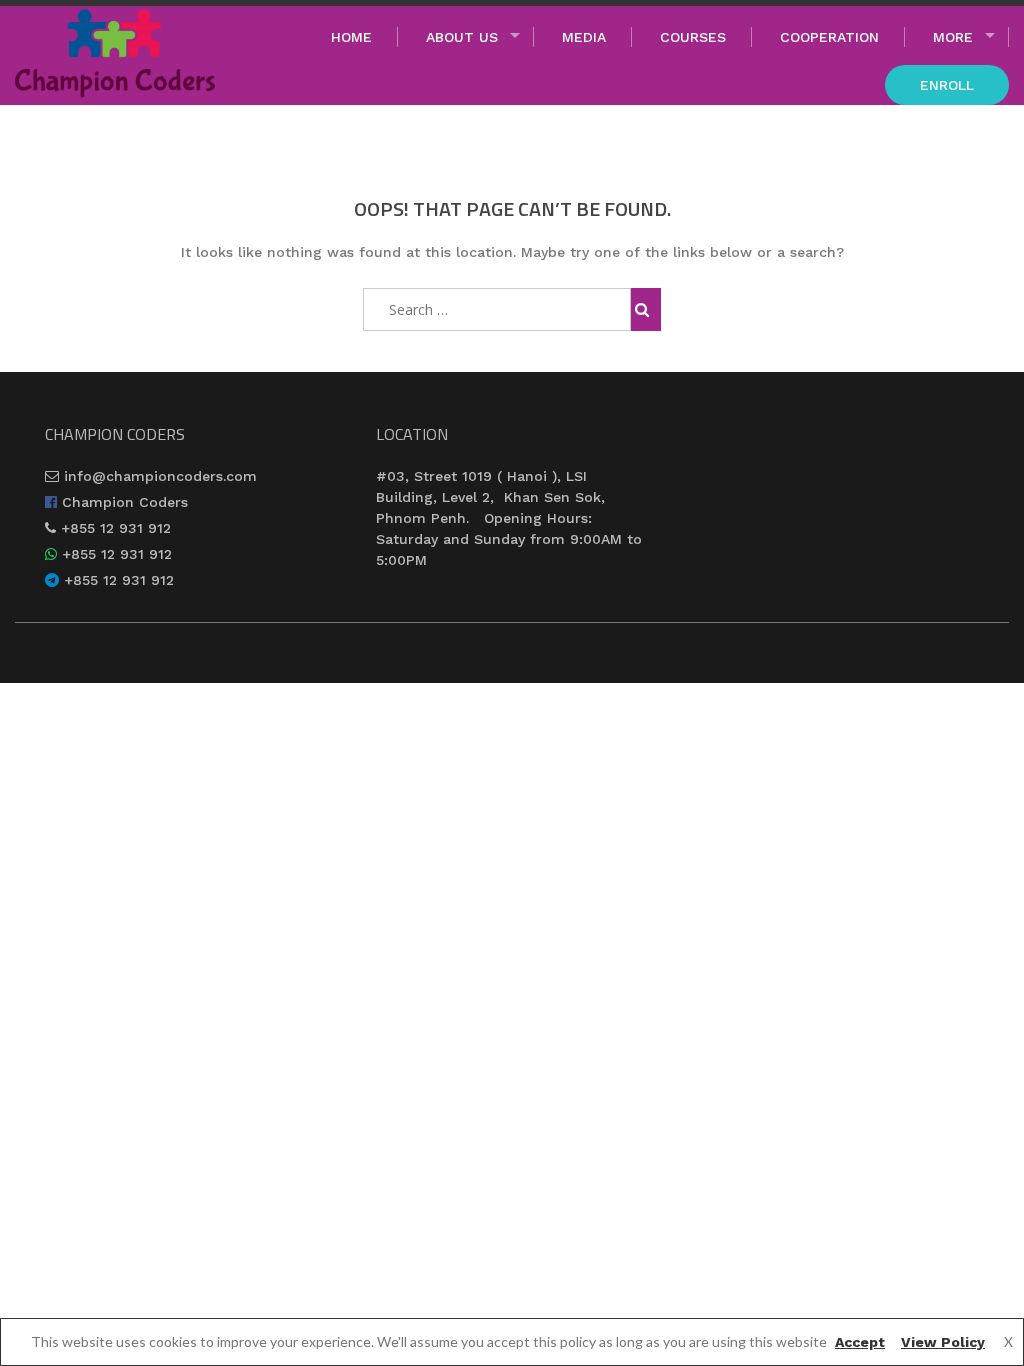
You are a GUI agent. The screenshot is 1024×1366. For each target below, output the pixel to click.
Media (584, 37)
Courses (693, 37)
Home (351, 37)
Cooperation (829, 37)
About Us (462, 37)
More (953, 37)
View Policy (943, 1342)
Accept (860, 1342)
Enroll (947, 85)
